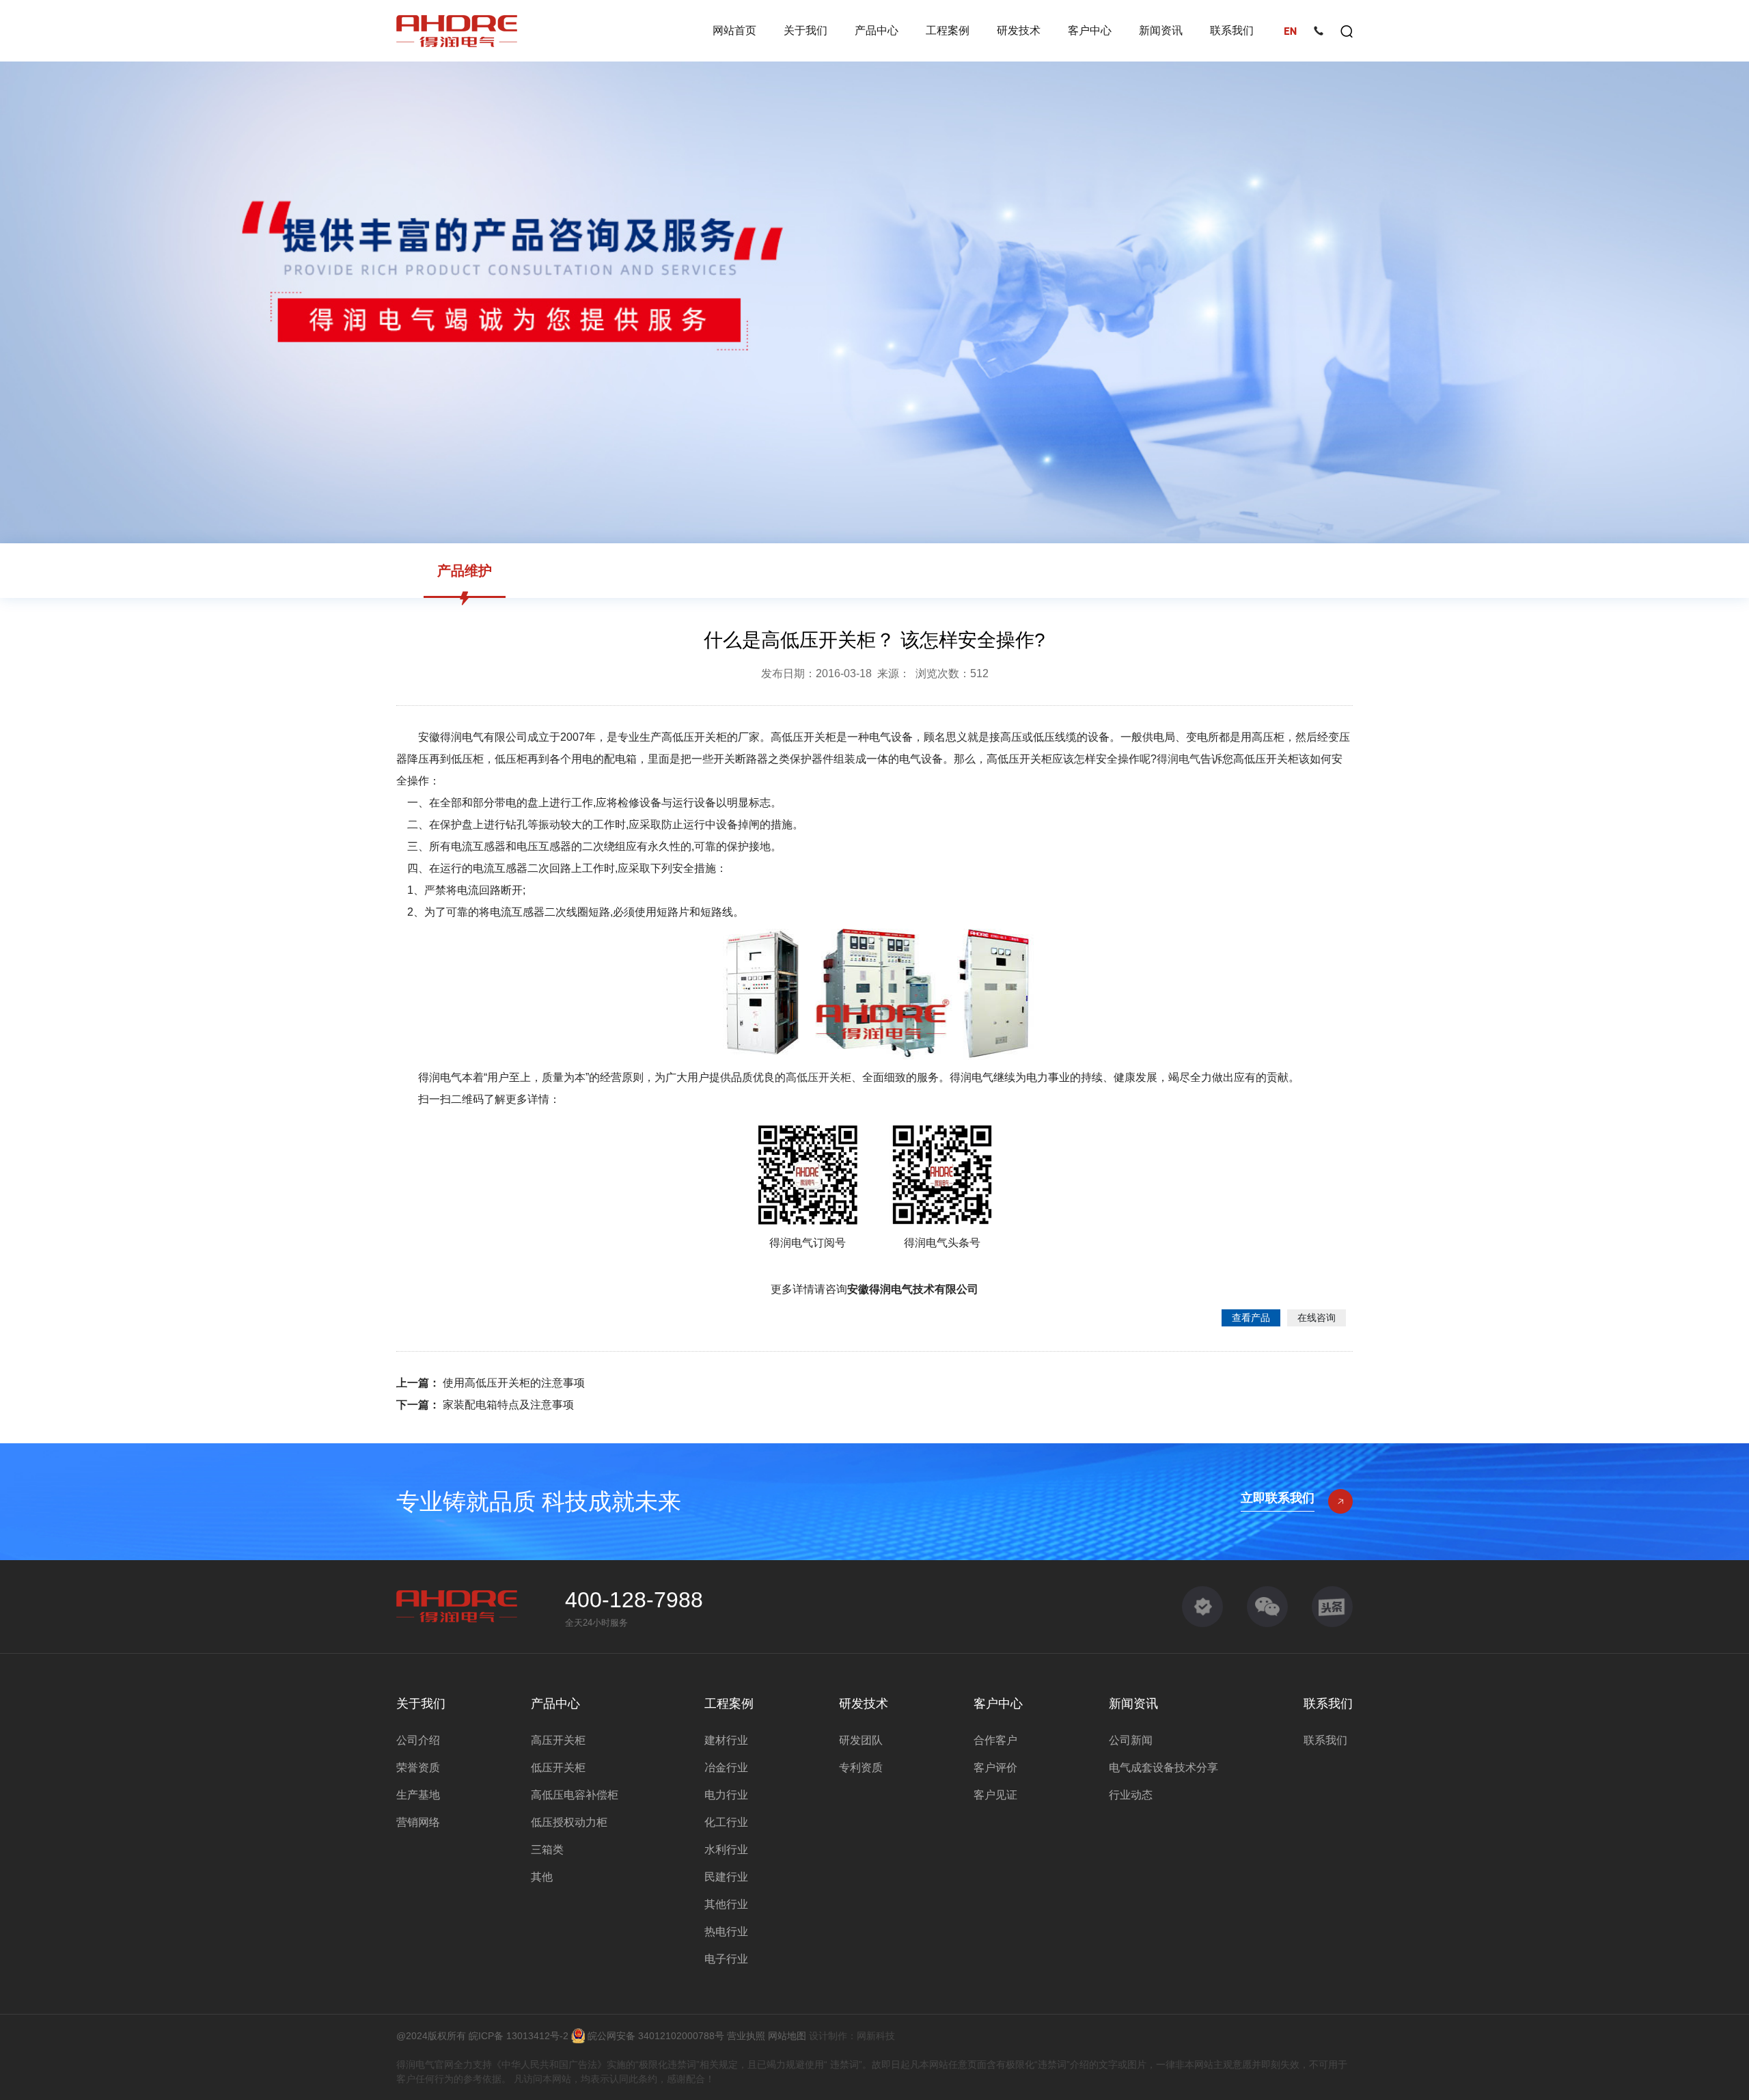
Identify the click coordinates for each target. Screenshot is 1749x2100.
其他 (542, 1877)
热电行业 (726, 1932)
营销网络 (418, 1822)
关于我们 (805, 30)
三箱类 (547, 1850)
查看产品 (1251, 1318)
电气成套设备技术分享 (1163, 1768)
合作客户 (995, 1740)
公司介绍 (418, 1740)
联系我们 (1232, 30)
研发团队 (861, 1740)
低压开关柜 (558, 1768)
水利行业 (726, 1850)
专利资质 (861, 1768)
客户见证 (995, 1795)
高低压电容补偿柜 (575, 1795)
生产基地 (418, 1795)
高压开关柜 (558, 1740)
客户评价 (995, 1768)
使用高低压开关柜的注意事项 (512, 1383)
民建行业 (726, 1877)
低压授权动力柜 (569, 1822)
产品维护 (465, 571)
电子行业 (726, 1959)
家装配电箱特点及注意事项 (507, 1405)
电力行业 (726, 1795)
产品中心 (877, 30)
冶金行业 (726, 1768)
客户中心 (1090, 30)
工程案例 (948, 30)
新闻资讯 (1161, 30)
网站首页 (734, 30)
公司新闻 (1131, 1740)
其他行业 (726, 1904)
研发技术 (1019, 30)
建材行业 (726, 1740)
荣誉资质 (418, 1768)
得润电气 (1179, 759)
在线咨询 (1317, 1318)
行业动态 (1131, 1795)
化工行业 (726, 1822)
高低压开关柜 (818, 1077)
